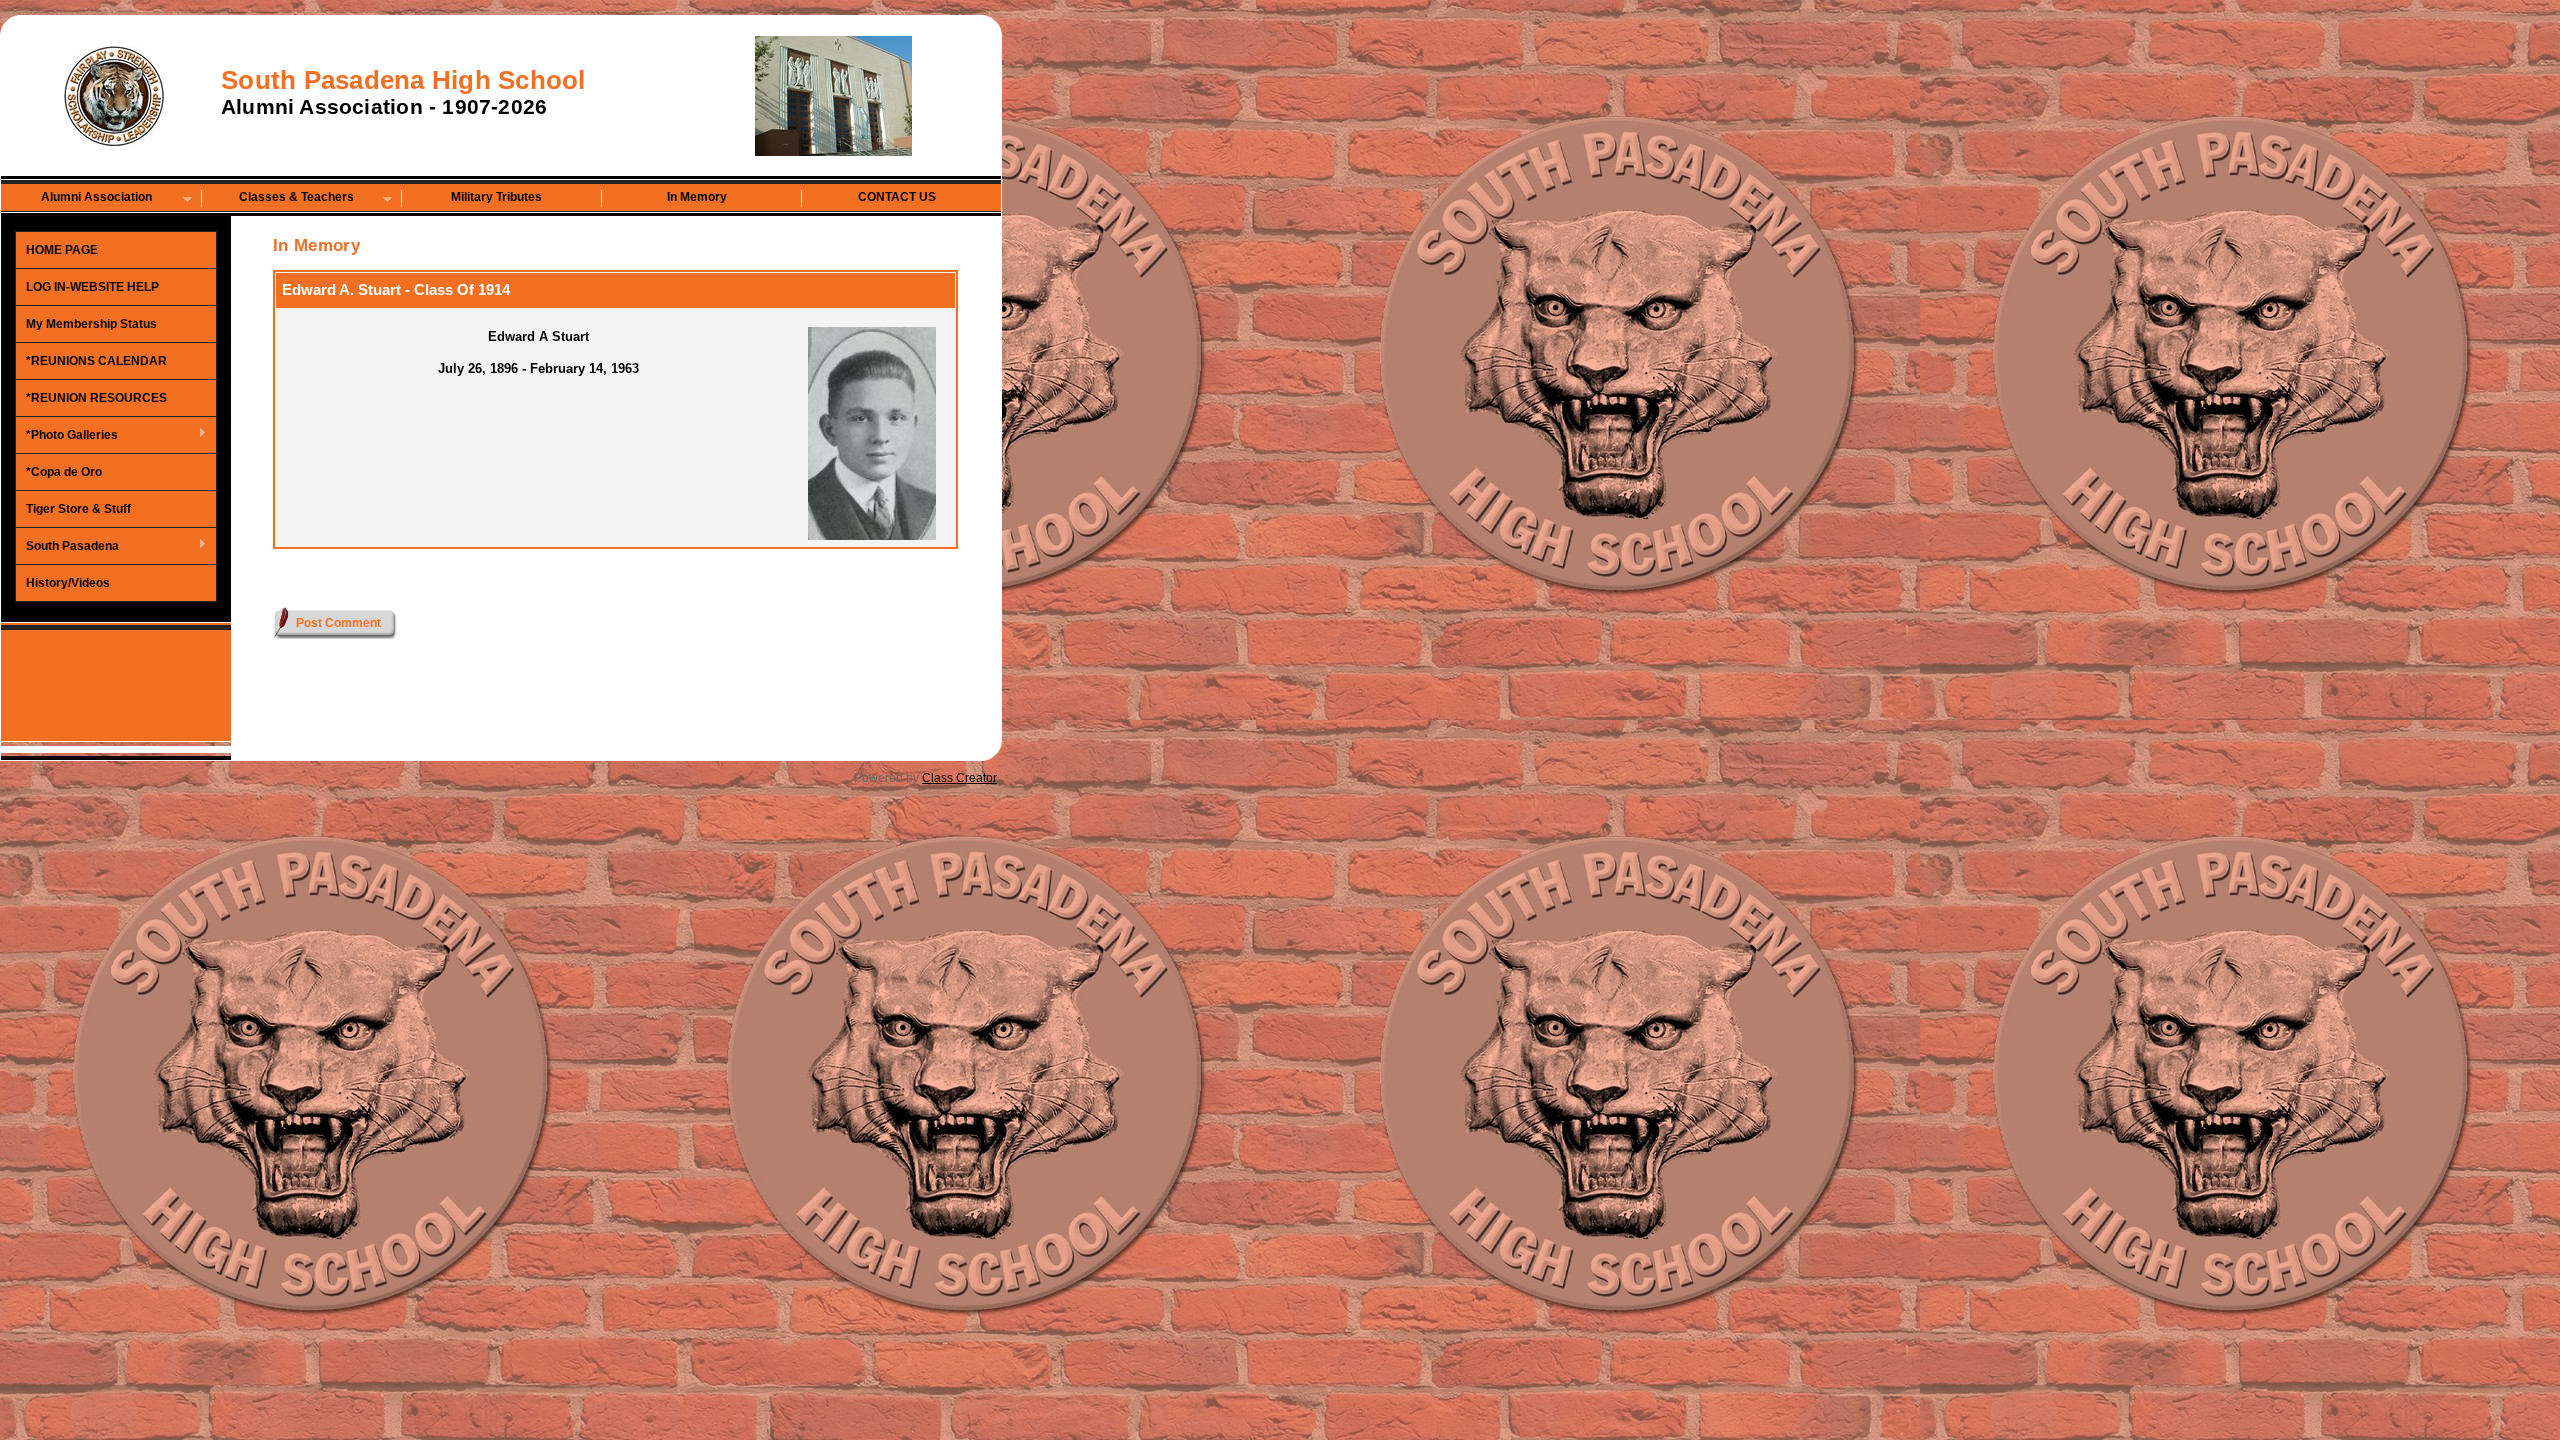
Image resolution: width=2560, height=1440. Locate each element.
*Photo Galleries (67, 436)
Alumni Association (77, 198)
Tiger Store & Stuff (78, 509)
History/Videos (68, 583)
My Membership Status (91, 324)
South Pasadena (67, 547)
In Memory (697, 197)
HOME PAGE (62, 250)
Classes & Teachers (278, 198)
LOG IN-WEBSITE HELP (92, 287)
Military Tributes (496, 197)
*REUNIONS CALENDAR (96, 361)
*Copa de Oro (64, 472)
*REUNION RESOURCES (96, 398)
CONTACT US (897, 197)
